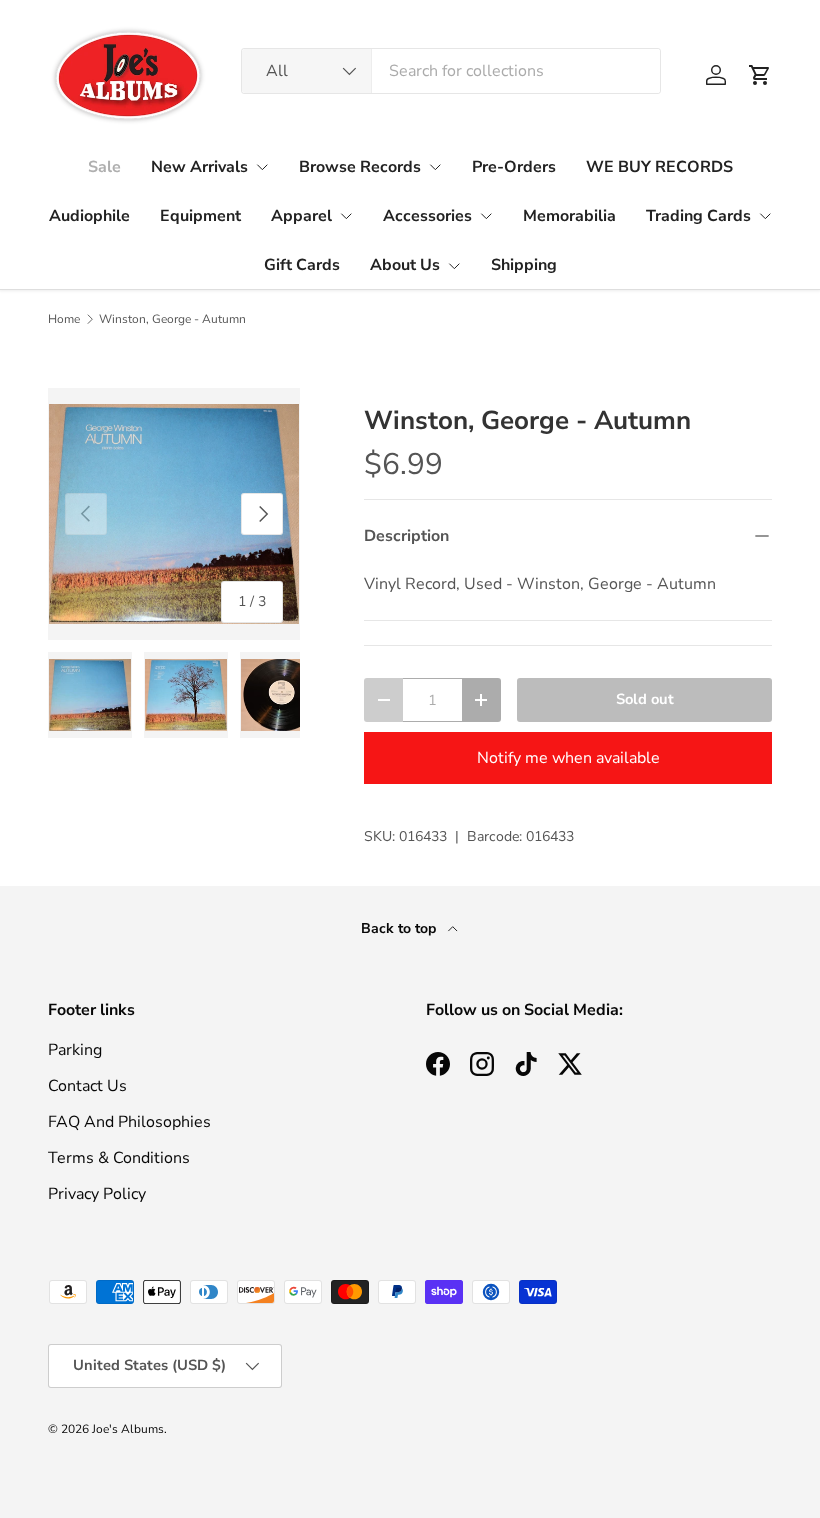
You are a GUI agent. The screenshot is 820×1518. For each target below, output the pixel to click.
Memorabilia (569, 216)
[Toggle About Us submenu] (454, 266)
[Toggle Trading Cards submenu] (765, 216)
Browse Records (360, 167)
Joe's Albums (128, 1429)
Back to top (400, 928)
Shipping (524, 265)
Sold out (645, 699)
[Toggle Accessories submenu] (486, 216)
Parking (75, 1050)
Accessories (427, 216)
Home (64, 319)
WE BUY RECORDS (659, 167)
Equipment (200, 216)
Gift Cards (302, 265)
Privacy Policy (97, 1194)
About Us (405, 265)
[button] (760, 75)
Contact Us (87, 1086)
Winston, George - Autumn (172, 319)
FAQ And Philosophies (129, 1122)
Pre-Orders (514, 167)
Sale (104, 167)
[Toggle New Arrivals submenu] (262, 167)
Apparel (301, 216)
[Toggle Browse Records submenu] (435, 167)
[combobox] (451, 71)
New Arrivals (199, 167)
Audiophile (89, 216)
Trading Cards (698, 216)
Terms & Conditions (119, 1158)
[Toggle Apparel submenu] (346, 216)
